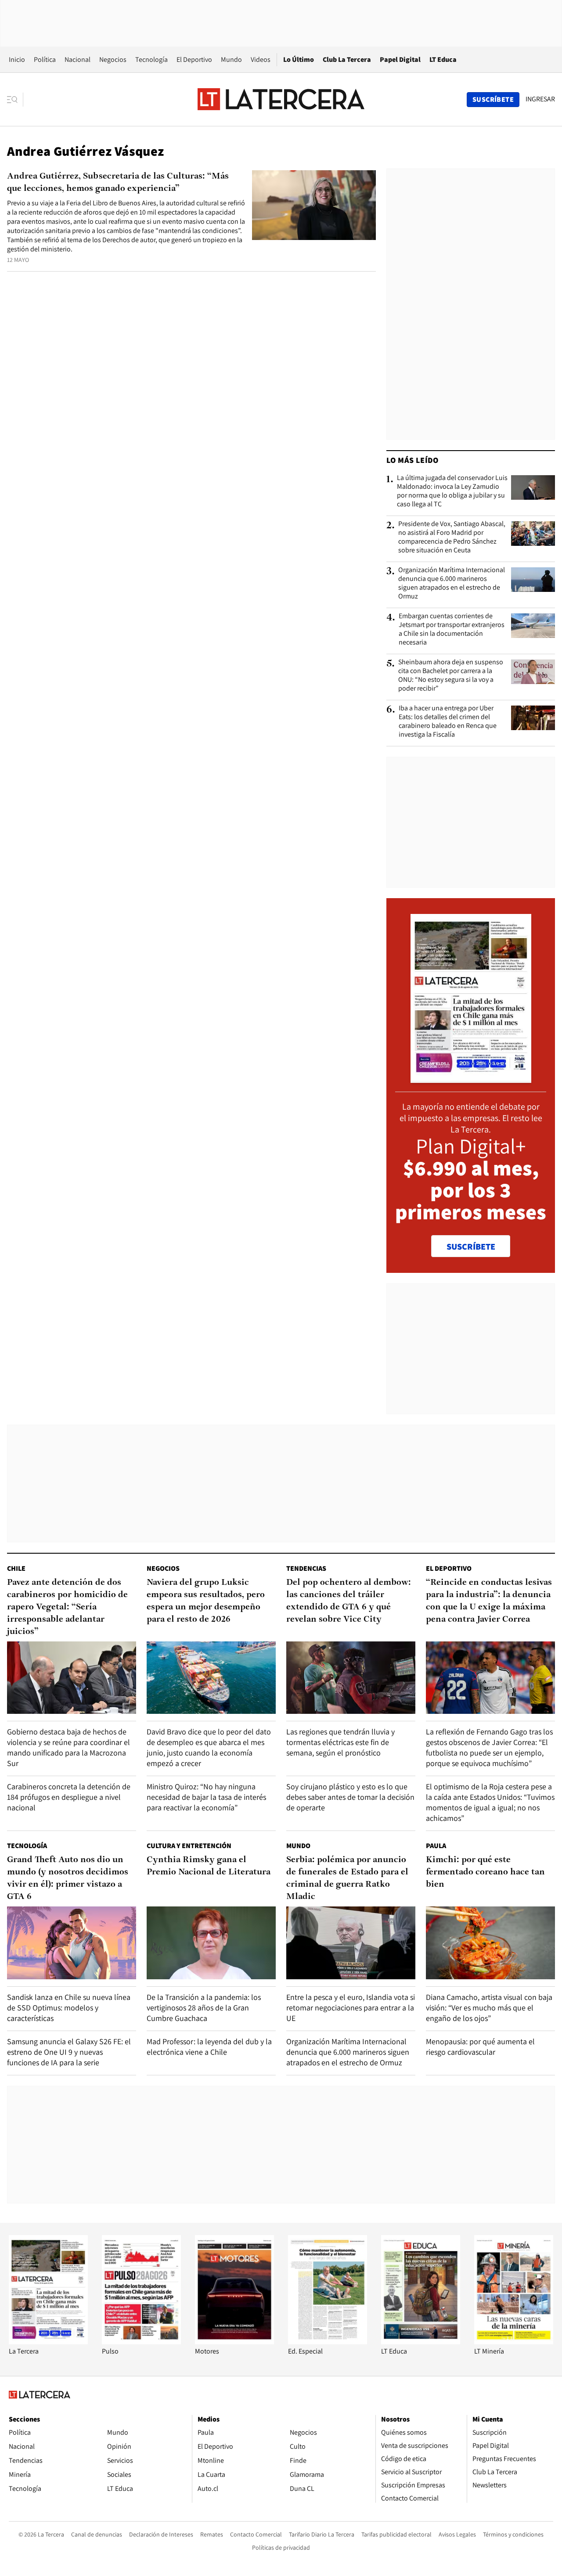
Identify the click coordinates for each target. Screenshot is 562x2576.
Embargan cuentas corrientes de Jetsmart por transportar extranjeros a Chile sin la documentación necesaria (452, 629)
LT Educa (443, 59)
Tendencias (306, 1568)
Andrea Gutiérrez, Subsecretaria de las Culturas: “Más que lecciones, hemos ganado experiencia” (118, 183)
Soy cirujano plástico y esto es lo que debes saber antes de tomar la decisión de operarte (350, 1797)
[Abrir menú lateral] (15, 100)
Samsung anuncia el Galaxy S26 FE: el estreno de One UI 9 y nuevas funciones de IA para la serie (69, 2052)
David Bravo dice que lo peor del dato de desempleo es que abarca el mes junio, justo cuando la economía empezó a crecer (209, 1747)
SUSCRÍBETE (471, 1247)
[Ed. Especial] (328, 2342)
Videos (261, 59)
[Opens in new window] (234, 2342)
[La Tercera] (48, 2342)
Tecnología (151, 59)
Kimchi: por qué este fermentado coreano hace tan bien (485, 1872)
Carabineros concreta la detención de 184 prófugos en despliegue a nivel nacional (69, 1797)
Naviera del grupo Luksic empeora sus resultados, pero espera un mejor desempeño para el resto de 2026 (206, 1601)
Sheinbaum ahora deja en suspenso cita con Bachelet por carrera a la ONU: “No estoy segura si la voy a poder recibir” (451, 675)
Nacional (77, 59)
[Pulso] (141, 2342)
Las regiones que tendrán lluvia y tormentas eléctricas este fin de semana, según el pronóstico (340, 1742)
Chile (16, 1568)
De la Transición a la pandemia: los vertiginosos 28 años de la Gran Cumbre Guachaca (204, 2008)
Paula (436, 1846)
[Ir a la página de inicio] (281, 99)
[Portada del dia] (471, 1078)
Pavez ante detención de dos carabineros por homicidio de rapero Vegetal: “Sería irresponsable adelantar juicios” (67, 1607)
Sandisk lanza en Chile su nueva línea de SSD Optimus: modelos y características (69, 2008)
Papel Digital (400, 59)
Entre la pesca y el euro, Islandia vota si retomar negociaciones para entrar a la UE (351, 2008)
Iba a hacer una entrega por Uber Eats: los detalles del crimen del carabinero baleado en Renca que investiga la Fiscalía (448, 721)
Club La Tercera (347, 59)
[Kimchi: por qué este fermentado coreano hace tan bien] (490, 1943)
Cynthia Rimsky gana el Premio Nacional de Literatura (209, 1866)
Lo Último (299, 59)
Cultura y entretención (189, 1846)
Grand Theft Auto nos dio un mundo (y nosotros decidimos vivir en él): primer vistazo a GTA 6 (68, 1878)
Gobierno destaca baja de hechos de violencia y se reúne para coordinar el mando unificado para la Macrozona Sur (68, 1747)
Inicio (17, 59)
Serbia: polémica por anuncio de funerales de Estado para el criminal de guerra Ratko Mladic (347, 1878)
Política (45, 59)
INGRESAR (540, 99)
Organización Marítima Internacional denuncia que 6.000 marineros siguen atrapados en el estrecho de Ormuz (452, 583)
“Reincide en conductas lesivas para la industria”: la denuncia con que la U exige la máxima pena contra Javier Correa (489, 1601)
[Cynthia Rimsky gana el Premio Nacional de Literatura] (211, 1943)
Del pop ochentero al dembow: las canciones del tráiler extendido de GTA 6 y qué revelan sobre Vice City (349, 1601)
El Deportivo (194, 59)
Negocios (113, 59)
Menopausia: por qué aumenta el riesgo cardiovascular (480, 2047)
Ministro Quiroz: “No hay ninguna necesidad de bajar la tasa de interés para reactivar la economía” (206, 1797)
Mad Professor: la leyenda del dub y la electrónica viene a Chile (209, 2047)
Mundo (231, 59)
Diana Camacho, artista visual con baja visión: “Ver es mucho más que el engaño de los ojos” (489, 2008)
